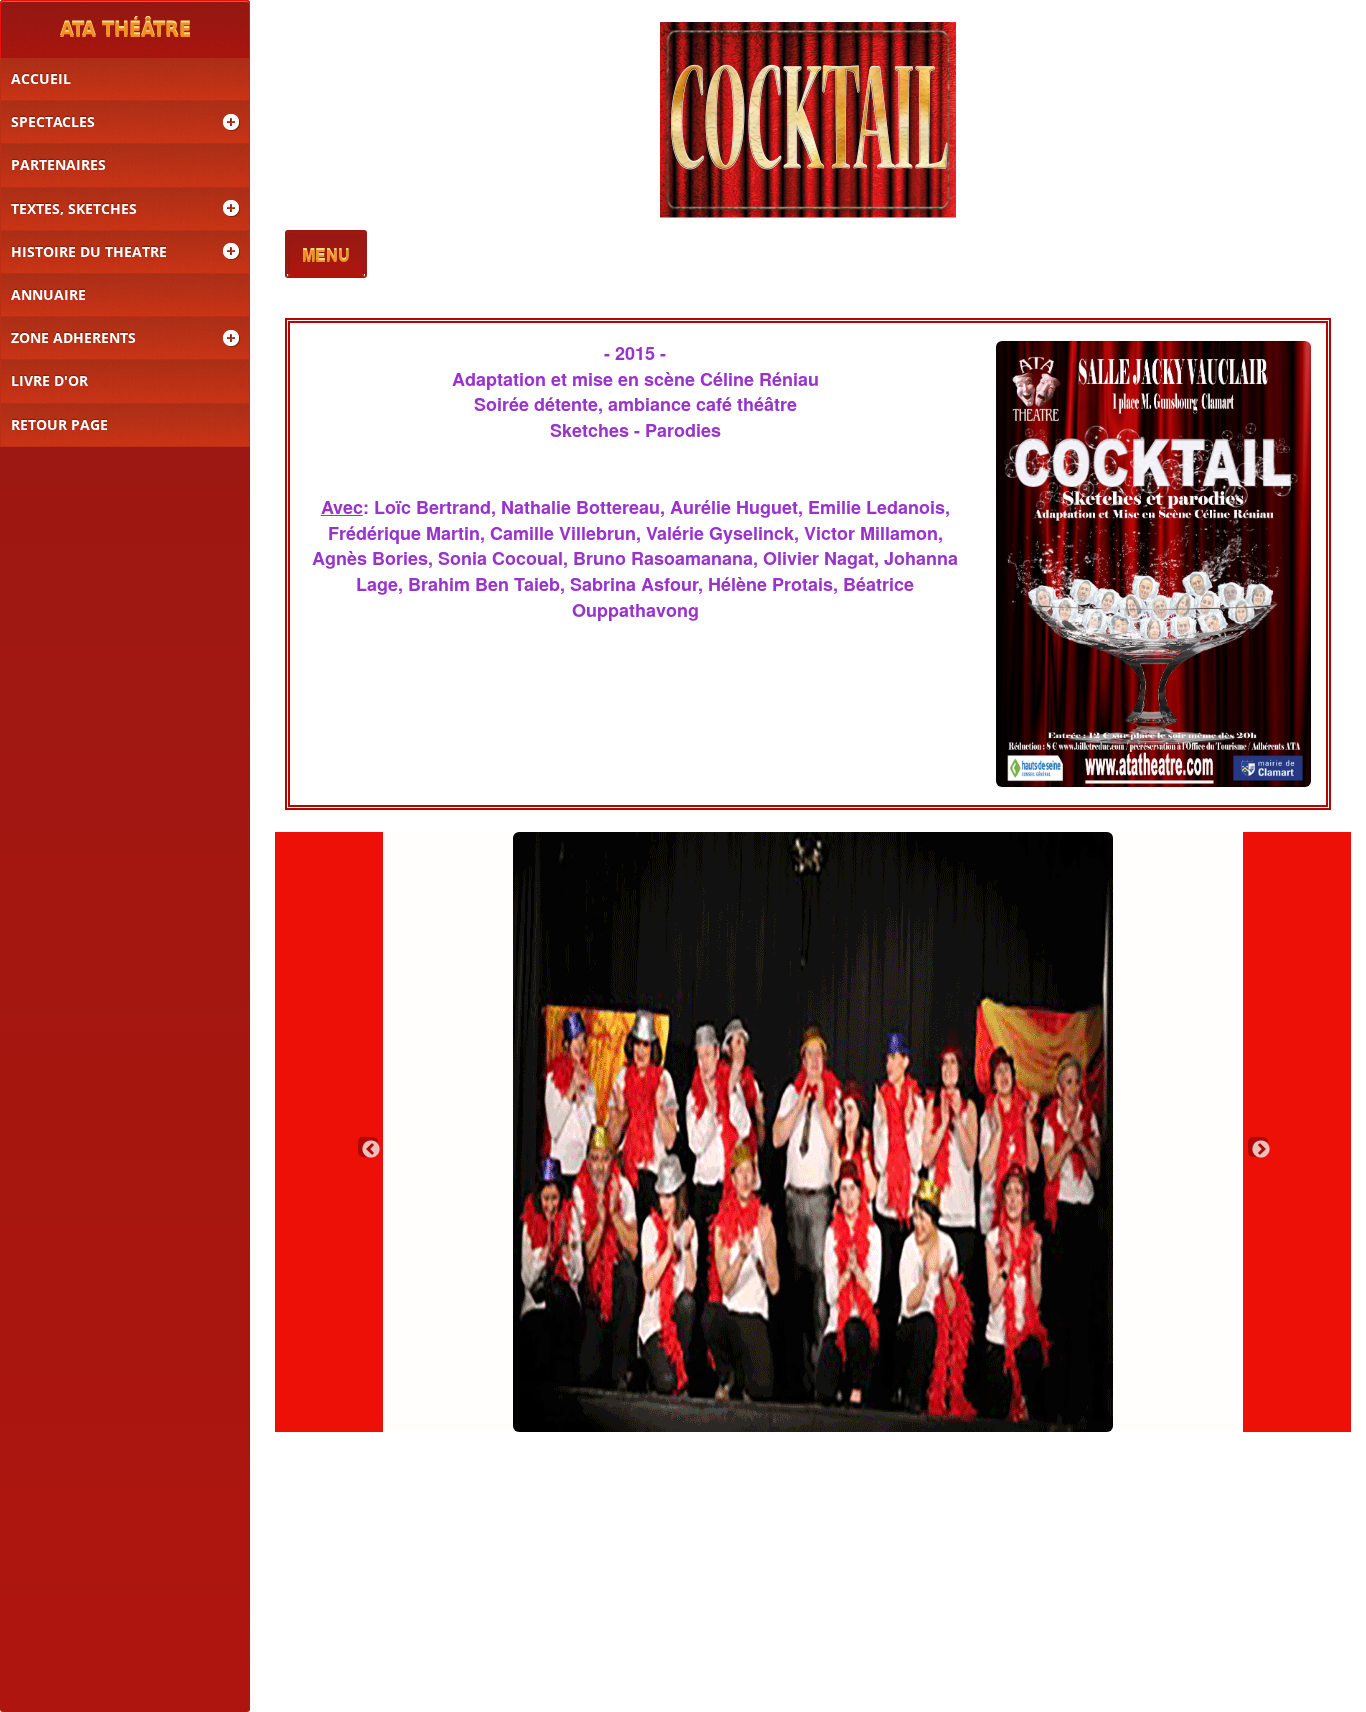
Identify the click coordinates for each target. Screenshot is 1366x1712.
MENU (326, 255)
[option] (813, 1132)
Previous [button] (368, 1147)
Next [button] (1258, 1147)
